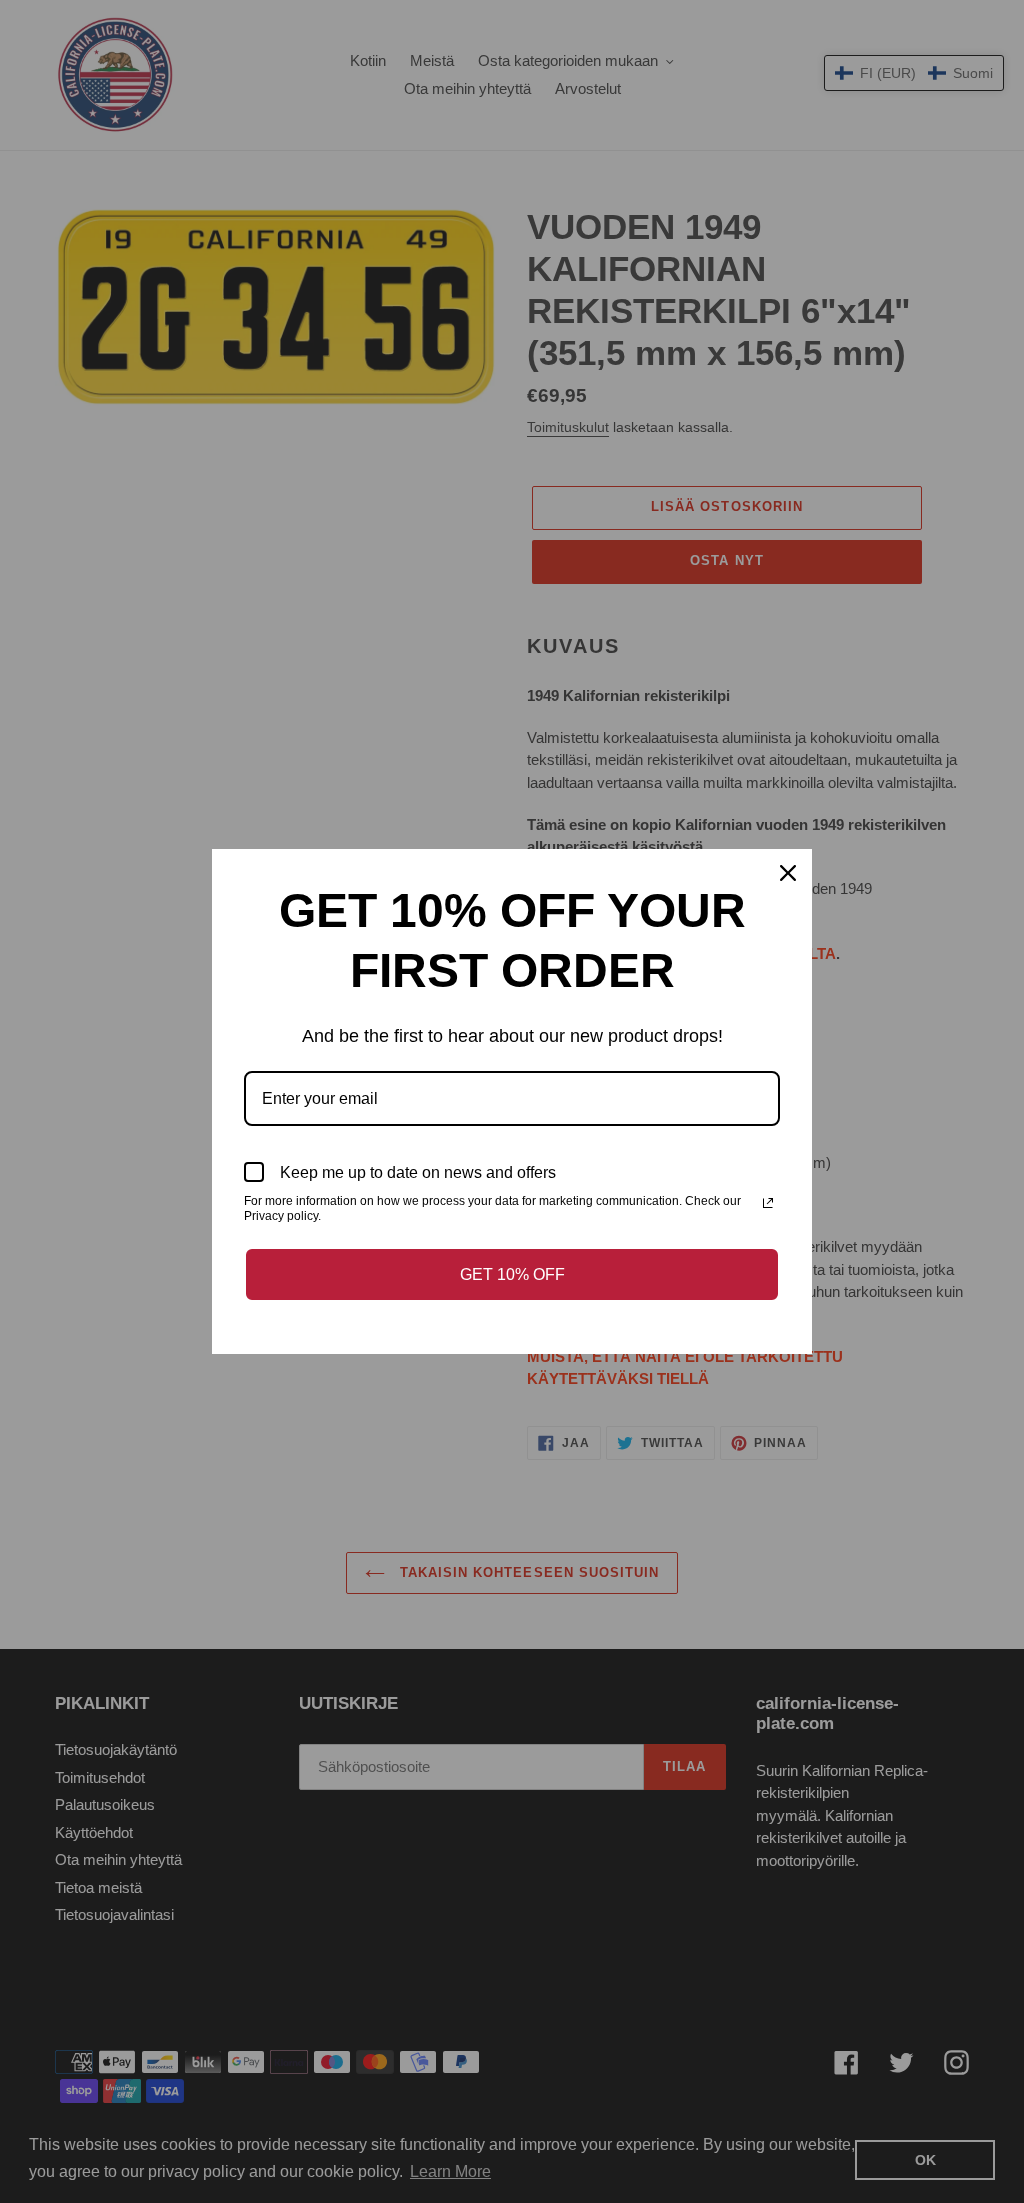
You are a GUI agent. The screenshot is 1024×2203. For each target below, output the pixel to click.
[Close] (788, 873)
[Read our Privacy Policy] (768, 1203)
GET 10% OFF (512, 1274)
